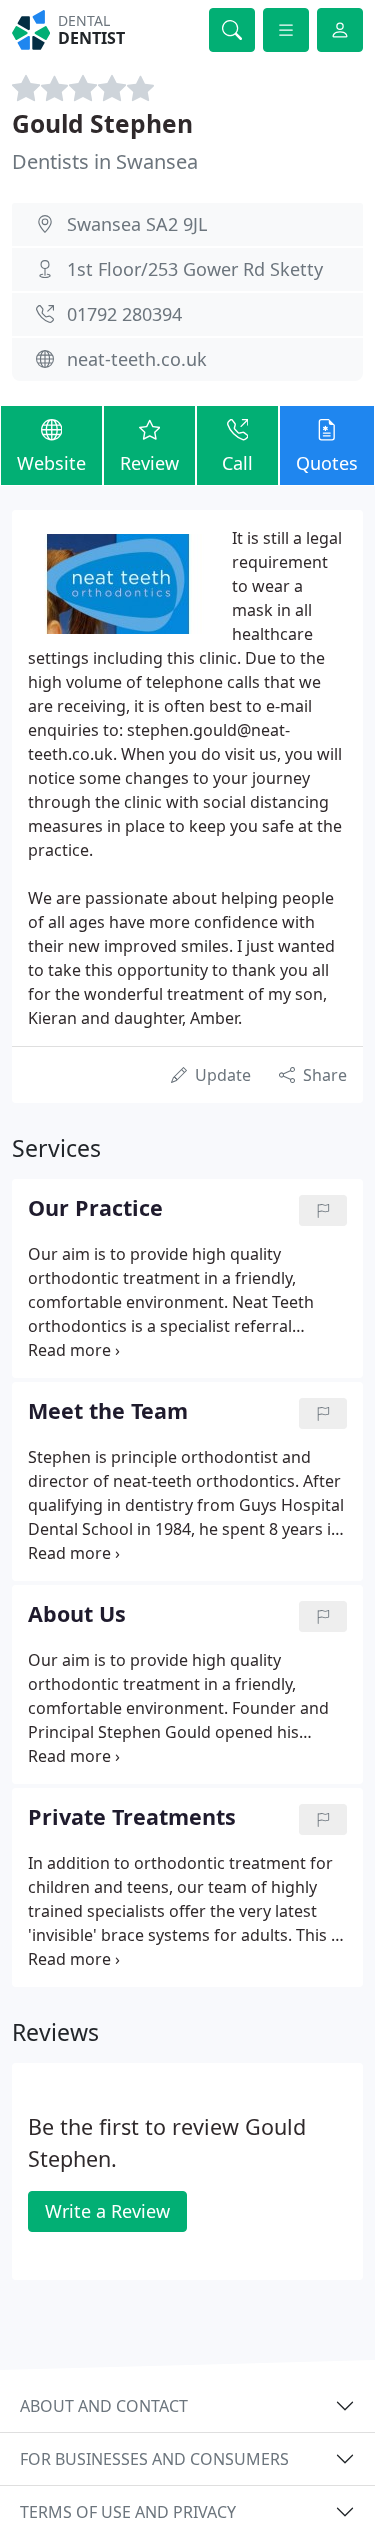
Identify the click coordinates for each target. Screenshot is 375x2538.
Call (237, 463)
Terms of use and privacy (128, 2512)
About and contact (104, 2406)
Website (51, 463)
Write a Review (107, 2211)
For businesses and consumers (154, 2459)
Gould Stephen (102, 123)
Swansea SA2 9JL (137, 224)
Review (149, 463)
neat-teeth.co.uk (137, 359)
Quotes (327, 463)
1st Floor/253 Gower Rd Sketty (195, 269)
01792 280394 (124, 314)
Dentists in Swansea (105, 161)
